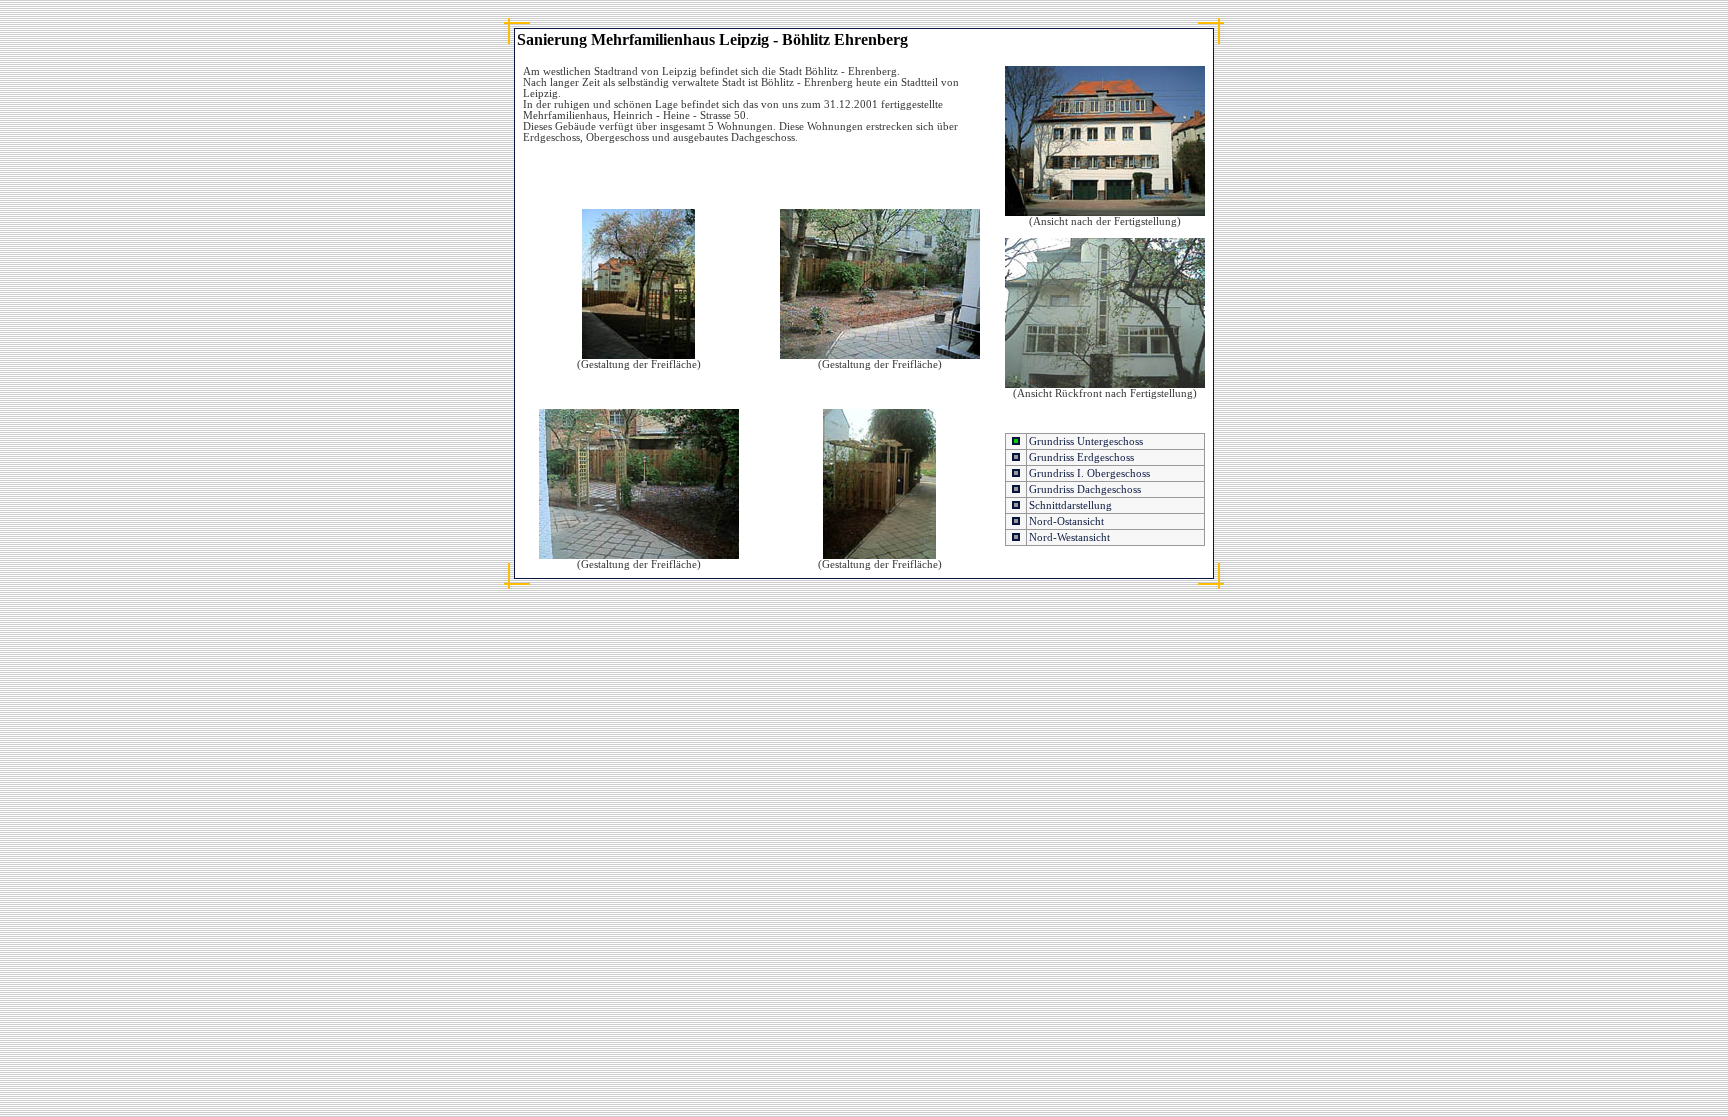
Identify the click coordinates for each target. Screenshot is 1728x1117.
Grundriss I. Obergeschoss (1089, 473)
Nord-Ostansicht (1066, 521)
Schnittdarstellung (1070, 505)
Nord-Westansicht (1069, 537)
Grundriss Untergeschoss (1086, 441)
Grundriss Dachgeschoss (1085, 489)
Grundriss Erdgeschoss (1081, 457)
